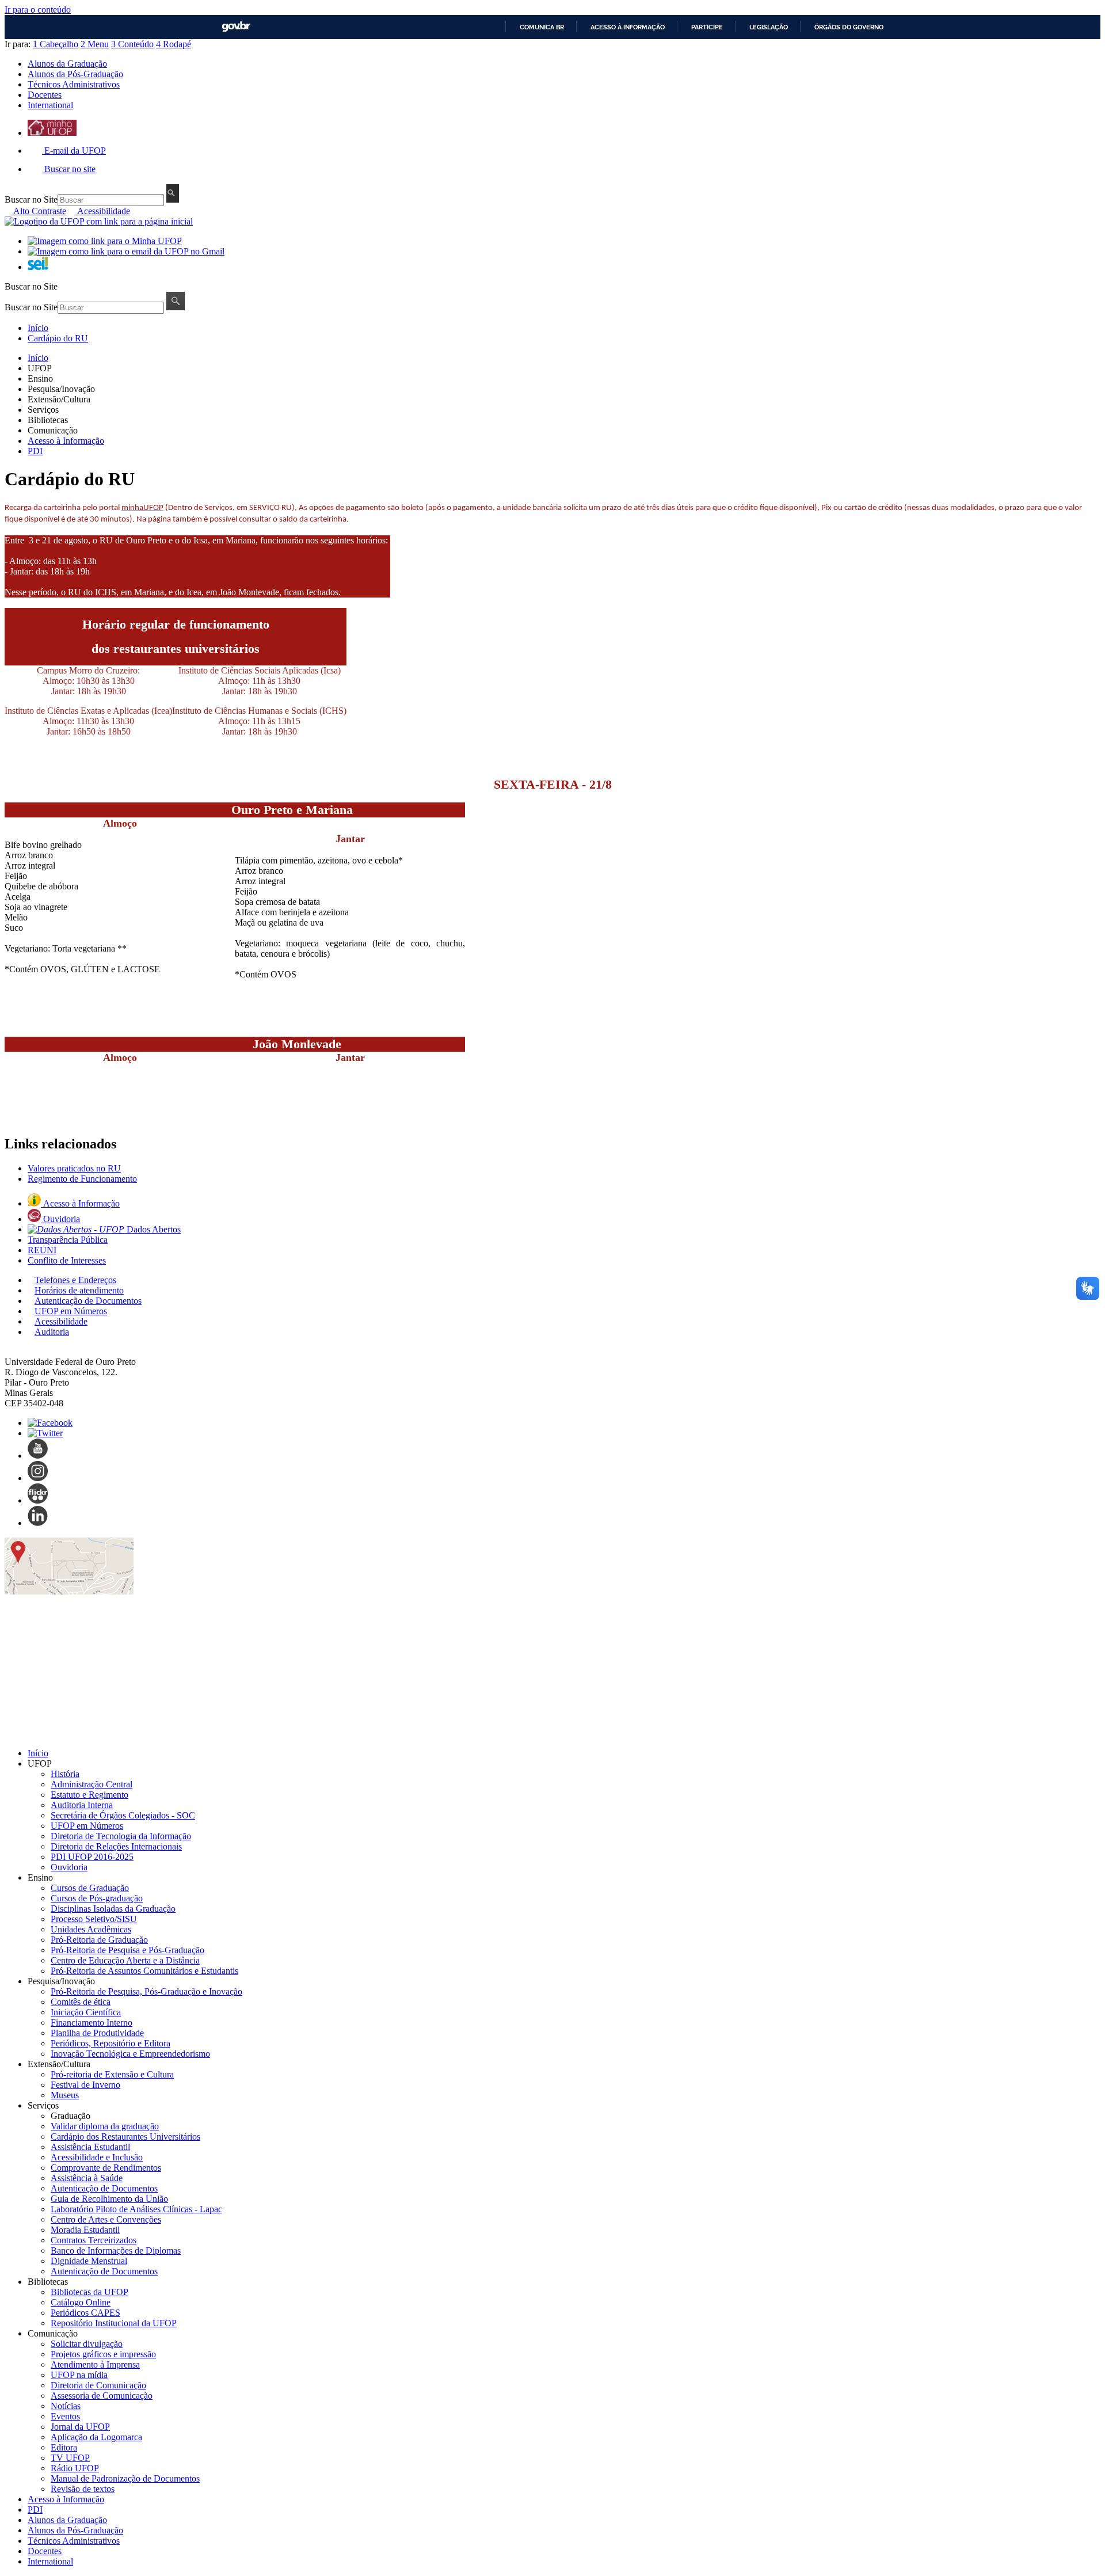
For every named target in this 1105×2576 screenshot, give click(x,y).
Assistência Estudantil (90, 2147)
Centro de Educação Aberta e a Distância (125, 1960)
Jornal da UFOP (80, 2427)
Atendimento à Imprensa (95, 2364)
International (50, 105)
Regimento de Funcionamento (82, 1179)
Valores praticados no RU (74, 1168)
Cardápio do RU (58, 338)
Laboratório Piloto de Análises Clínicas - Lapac (136, 2209)
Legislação (769, 27)
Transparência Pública (68, 1240)
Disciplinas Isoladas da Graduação (113, 1909)
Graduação (71, 2116)
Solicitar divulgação (87, 2344)
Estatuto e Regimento (89, 1795)
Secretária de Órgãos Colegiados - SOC (123, 1815)
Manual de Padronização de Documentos (125, 2478)
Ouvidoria (62, 1219)
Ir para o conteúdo (38, 9)
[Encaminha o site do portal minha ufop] (52, 133)
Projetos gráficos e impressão (103, 2354)
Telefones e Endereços (75, 1280)
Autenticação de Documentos (88, 1301)
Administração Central (92, 1784)
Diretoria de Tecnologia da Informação (121, 1836)
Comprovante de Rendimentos (106, 2168)
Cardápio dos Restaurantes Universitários (125, 2136)
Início (38, 328)
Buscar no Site (31, 199)
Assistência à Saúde (87, 2178)
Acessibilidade (103, 211)
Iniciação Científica (86, 2012)
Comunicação (53, 430)
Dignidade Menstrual (89, 2261)
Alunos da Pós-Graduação (75, 74)
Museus (65, 2095)
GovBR (236, 27)
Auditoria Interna (82, 1805)
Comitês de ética (81, 2002)
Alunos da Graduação (67, 64)
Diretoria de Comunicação (98, 2385)
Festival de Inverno (85, 2085)
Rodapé (174, 44)
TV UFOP (70, 2458)
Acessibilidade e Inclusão (97, 2157)
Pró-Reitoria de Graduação (99, 1940)
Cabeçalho (56, 44)
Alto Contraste (39, 211)
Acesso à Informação (66, 441)
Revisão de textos (83, 2489)
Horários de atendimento (79, 1290)
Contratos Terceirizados (94, 2240)
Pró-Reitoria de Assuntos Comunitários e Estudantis (144, 1971)
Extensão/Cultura (59, 399)
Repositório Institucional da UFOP (114, 2323)
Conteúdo (132, 44)
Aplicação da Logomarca (96, 2437)
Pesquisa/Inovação (61, 389)
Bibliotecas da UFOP (89, 2292)
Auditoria (52, 1332)
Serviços (43, 410)
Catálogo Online (81, 2302)
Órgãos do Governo (849, 27)
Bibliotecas (48, 420)
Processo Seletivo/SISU (94, 1919)
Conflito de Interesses (67, 1260)
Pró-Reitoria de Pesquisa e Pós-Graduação (127, 1950)
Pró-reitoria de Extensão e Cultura (112, 2074)
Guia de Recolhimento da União (109, 2199)
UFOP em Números (71, 1311)
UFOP (40, 368)
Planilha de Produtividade (97, 2033)
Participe (707, 27)
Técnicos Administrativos (74, 84)
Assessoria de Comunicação (102, 2396)
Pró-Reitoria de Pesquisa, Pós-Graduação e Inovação (146, 1991)
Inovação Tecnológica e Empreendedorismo (130, 2054)
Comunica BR (542, 27)
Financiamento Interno (92, 2023)
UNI (42, 1250)
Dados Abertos (154, 1229)
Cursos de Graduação (90, 1888)
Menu (95, 44)
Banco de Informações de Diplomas (116, 2250)
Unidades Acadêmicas (91, 1929)
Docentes (45, 95)
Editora (64, 2447)
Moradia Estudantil (85, 2230)
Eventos (65, 2416)
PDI (35, 451)
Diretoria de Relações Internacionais (116, 1846)
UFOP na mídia (79, 2375)
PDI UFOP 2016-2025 (92, 1857)
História (65, 1774)
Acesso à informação (628, 27)
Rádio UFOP (75, 2468)
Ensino (40, 378)
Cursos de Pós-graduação (97, 1898)
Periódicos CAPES (85, 2313)
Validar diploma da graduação (105, 2126)
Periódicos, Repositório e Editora (110, 2043)
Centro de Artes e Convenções (106, 2219)
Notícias (66, 2406)
